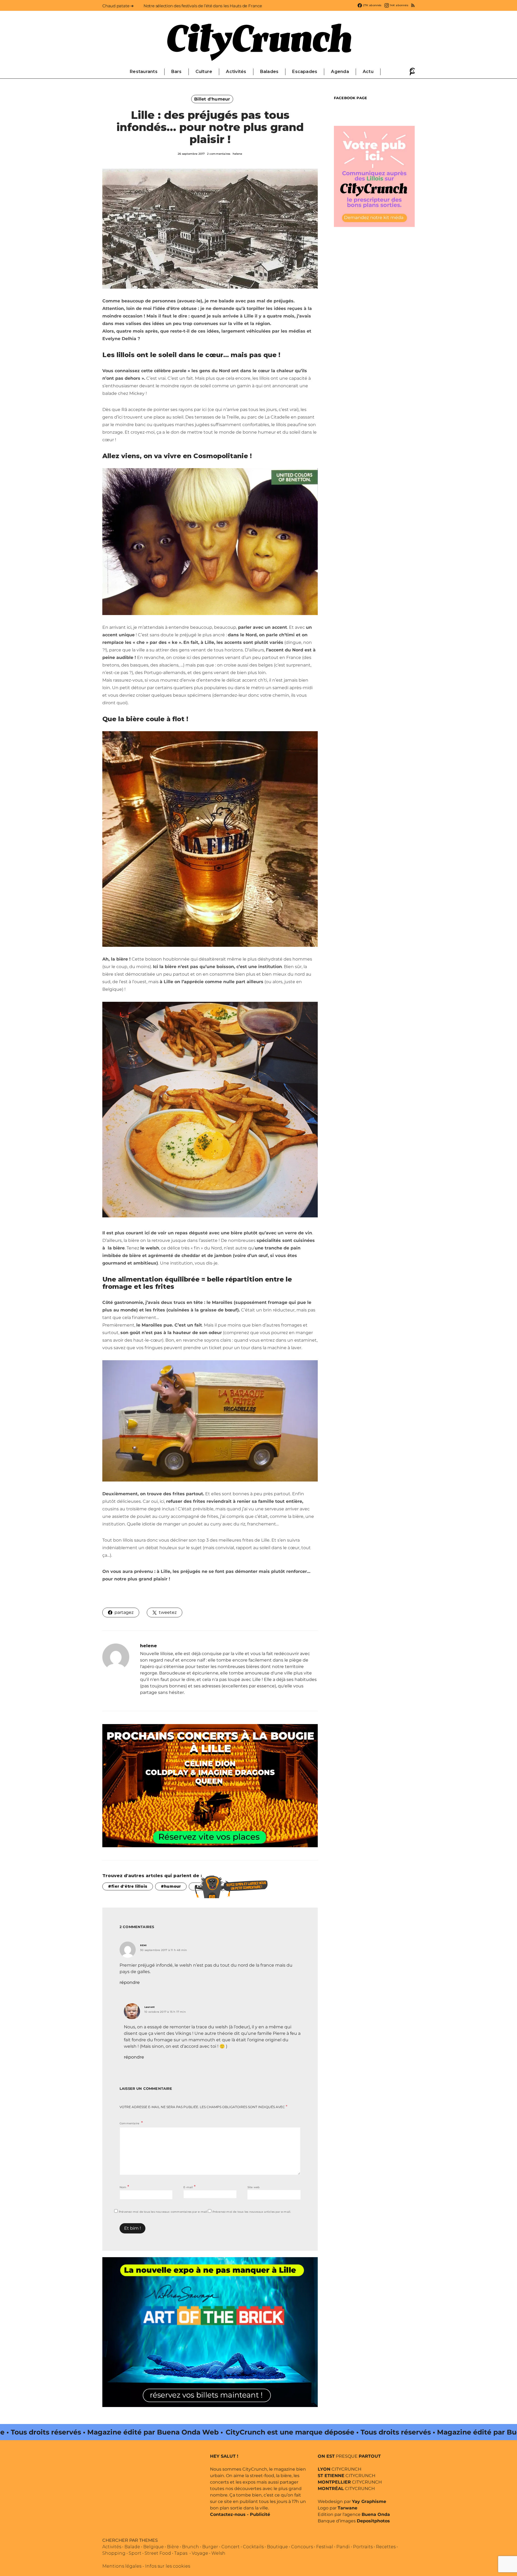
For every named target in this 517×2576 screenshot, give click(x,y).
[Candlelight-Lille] (210, 1785)
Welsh (218, 2553)
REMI (143, 1945)
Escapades (305, 72)
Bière (173, 2547)
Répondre (130, 1982)
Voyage (200, 2553)
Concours (302, 2547)
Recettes (386, 2547)
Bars (177, 72)
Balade (132, 2547)
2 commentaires (219, 154)
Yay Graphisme (369, 2501)
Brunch (191, 2547)
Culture (204, 72)
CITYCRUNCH (340, 2469)
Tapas (181, 2553)
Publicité (260, 2514)
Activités (236, 72)
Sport (135, 2553)
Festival (325, 2547)
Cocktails (253, 2547)
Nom (124, 2187)
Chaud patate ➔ (118, 6)
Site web (254, 2187)
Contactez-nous (228, 2514)
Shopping (114, 2553)
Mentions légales (122, 2566)
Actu (368, 72)
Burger (210, 2547)
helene (237, 154)
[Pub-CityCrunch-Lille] (374, 176)
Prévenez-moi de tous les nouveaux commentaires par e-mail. (163, 2212)
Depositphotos (373, 2521)
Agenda (340, 72)
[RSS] (413, 5)
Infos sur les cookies (168, 2566)
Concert (230, 2547)
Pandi (343, 2547)
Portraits (363, 2547)
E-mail (189, 2187)
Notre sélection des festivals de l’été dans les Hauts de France (203, 6)
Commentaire (130, 2123)
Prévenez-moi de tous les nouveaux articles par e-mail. (252, 2212)
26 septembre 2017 (191, 154)
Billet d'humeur (212, 99)
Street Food (158, 2553)
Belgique (153, 2547)
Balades (269, 72)
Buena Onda (376, 2514)
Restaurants (144, 72)
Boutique (277, 2547)
